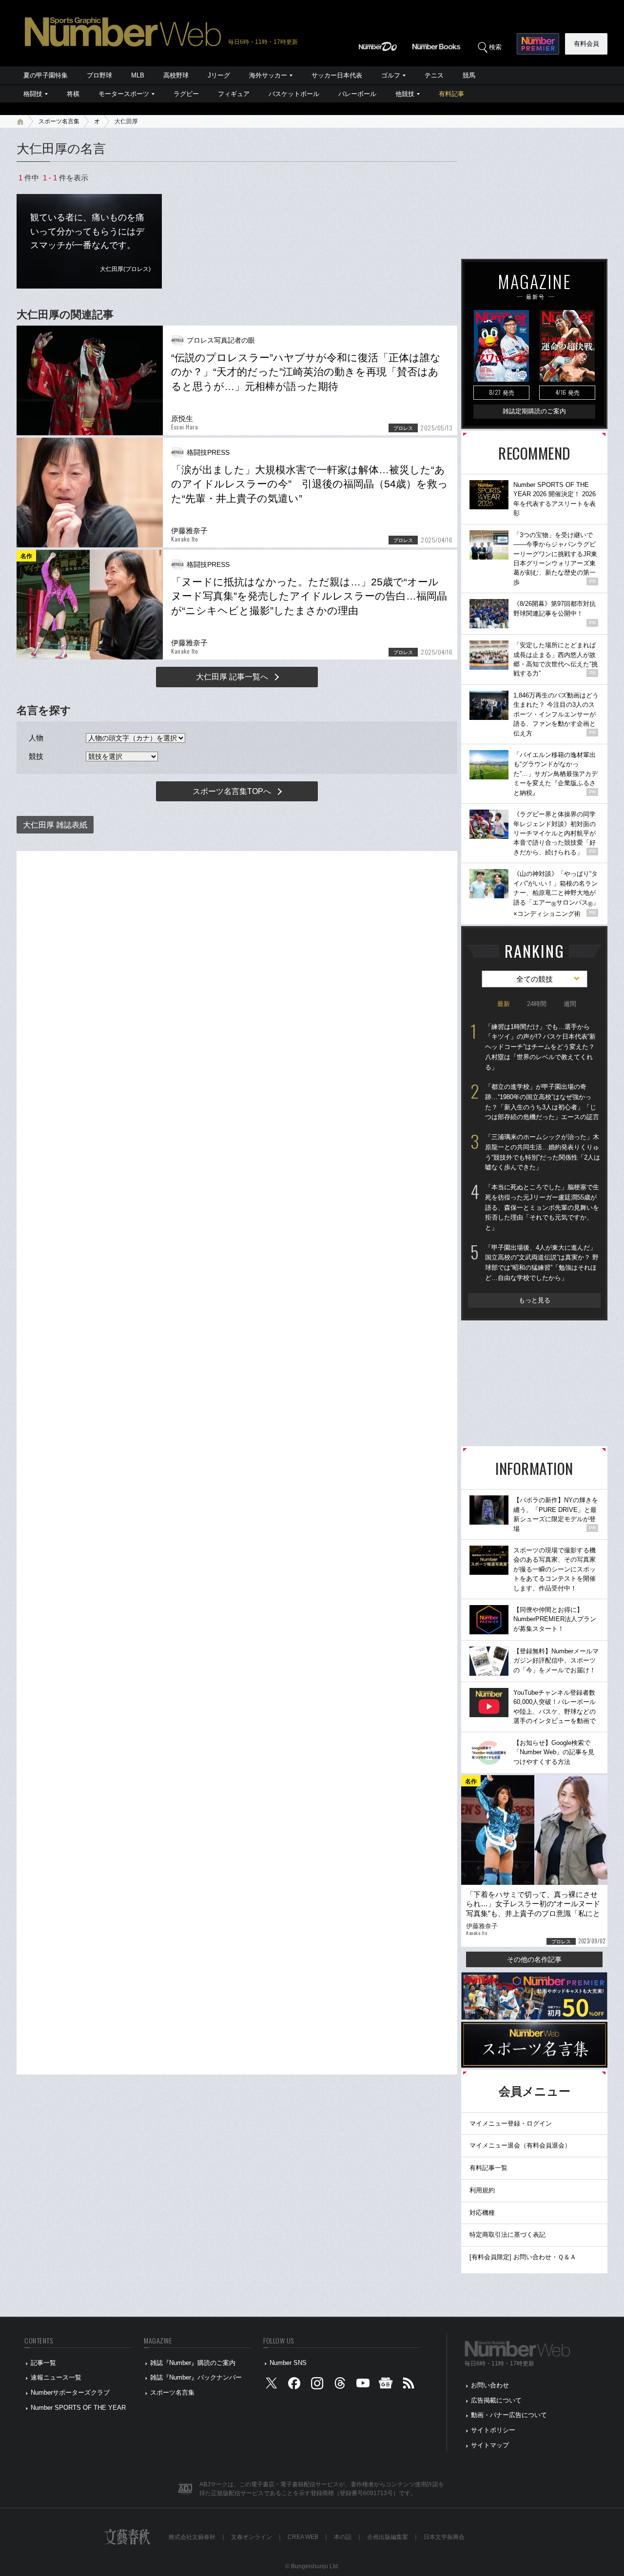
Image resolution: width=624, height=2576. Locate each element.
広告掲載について (496, 2400)
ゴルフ (391, 75)
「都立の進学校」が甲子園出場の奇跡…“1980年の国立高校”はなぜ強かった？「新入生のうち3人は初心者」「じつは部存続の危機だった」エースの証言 (542, 1102)
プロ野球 (99, 75)
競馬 (469, 75)
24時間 (537, 1004)
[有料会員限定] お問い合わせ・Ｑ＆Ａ (523, 2257)
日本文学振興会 (444, 2537)
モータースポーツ (124, 94)
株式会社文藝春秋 (192, 2537)
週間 (570, 1004)
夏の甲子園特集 (46, 75)
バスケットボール (294, 94)
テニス (434, 75)
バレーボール (357, 94)
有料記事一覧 (488, 2168)
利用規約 (482, 2190)
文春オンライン (252, 2537)
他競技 (405, 94)
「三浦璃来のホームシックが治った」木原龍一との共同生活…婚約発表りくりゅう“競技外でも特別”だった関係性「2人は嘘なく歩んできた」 (543, 1152)
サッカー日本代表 (337, 75)
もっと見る (535, 1300)
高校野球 (176, 75)
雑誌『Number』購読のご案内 (193, 2363)
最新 (504, 1004)
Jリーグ (219, 75)
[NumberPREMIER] (538, 44)
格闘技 (33, 94)
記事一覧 (43, 2363)
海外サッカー (268, 75)
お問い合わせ (490, 2385)
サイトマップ (490, 2445)
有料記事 (451, 94)
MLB (138, 75)
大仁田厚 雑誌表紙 (55, 825)
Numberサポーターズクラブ (70, 2392)
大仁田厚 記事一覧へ (232, 677)
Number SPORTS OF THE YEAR (78, 2408)
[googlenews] (386, 2386)
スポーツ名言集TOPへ (232, 791)
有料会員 (586, 44)
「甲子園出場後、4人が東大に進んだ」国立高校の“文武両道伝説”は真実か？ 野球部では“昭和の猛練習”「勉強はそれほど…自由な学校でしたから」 (542, 1263)
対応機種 (482, 2213)
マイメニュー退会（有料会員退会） (520, 2145)
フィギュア (234, 94)
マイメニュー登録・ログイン (511, 2123)
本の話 (343, 2537)
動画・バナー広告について (509, 2415)
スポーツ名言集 (59, 121)
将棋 (73, 94)
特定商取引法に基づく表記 (507, 2235)
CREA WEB (303, 2537)
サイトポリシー (493, 2430)
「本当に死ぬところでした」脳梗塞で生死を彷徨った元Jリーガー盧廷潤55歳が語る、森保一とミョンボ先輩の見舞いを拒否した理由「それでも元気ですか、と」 (542, 1207)
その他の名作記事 (534, 1959)
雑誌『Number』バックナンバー (196, 2377)
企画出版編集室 (388, 2537)
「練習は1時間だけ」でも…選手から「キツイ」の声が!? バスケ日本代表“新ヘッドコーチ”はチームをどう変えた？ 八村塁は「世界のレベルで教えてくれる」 (540, 1047)
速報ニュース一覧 (56, 2377)
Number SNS (288, 2363)
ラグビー (186, 94)
